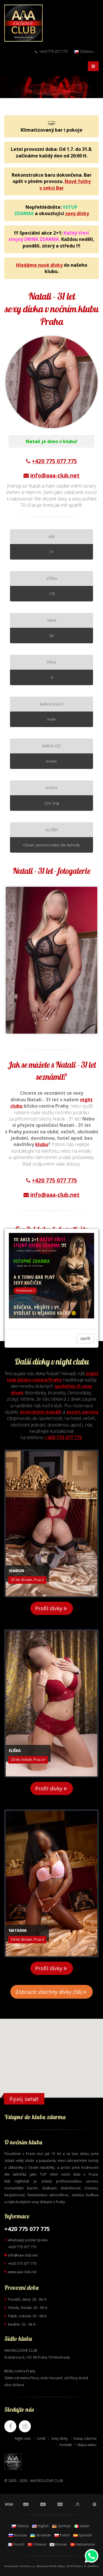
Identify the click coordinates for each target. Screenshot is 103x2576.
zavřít (85, 1338)
